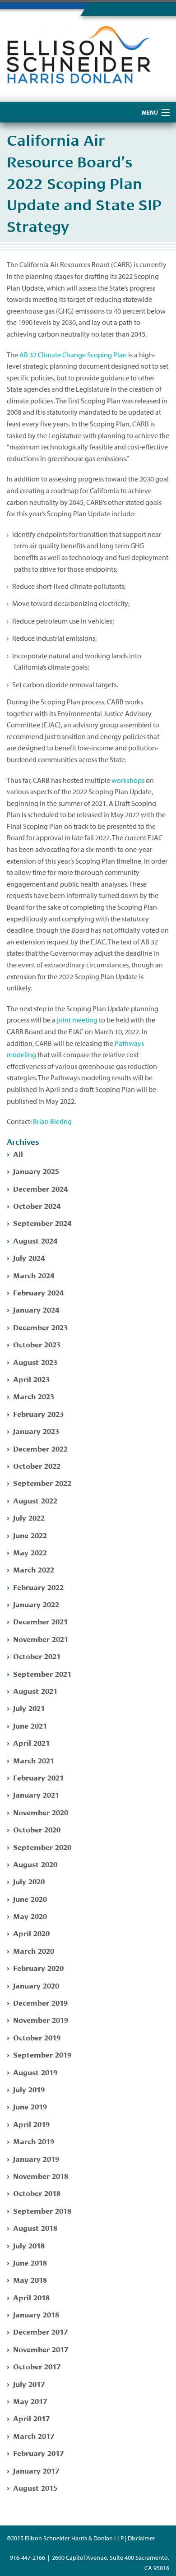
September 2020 (42, 1847)
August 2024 (35, 1240)
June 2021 (30, 1725)
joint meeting (77, 1020)
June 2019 (30, 2106)
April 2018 (31, 2297)
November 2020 (41, 1812)
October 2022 (37, 1465)
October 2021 (37, 1656)
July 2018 (29, 2245)
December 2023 (40, 1327)
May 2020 (30, 1916)
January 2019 (36, 2158)
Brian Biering (52, 1121)
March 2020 (34, 1950)
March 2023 (34, 1396)
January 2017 (36, 2470)
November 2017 (41, 2349)
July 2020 (29, 1881)
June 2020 (30, 1898)
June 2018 (30, 2262)
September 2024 (42, 1223)
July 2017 (29, 2384)
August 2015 (35, 2487)
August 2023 (35, 1362)
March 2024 (34, 1275)
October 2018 (37, 2193)
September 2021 (42, 1673)
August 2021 (35, 1690)
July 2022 (29, 1517)
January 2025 (36, 1171)
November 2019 (41, 2019)
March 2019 (34, 2141)
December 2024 (40, 1188)
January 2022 (36, 1604)
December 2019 (40, 2002)
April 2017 (31, 2418)
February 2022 (38, 1587)
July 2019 (29, 2089)
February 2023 (38, 1413)
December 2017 (40, 2331)
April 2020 (31, 1933)
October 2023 (37, 1344)
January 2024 (36, 1309)
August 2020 (35, 1864)
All (18, 1154)
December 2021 (40, 1621)
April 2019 (31, 2124)
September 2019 (42, 2054)
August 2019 (35, 2072)
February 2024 (38, 1292)
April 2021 (31, 1742)
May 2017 (30, 2401)
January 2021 (36, 1794)
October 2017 (37, 2366)
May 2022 (30, 1552)
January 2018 (36, 2314)
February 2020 (38, 1968)
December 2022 (40, 1448)
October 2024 (37, 1205)
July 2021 (29, 1708)
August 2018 (35, 2227)
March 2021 (34, 1760)
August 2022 (35, 1500)
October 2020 (37, 1829)
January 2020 (36, 1985)
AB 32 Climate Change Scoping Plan (73, 355)
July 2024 (29, 1257)
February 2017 (38, 2453)
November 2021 (41, 1639)
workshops (128, 780)
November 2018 (41, 2176)
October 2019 (37, 2037)
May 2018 (30, 2279)
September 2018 (42, 2210)
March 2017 (34, 2435)
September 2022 (42, 1482)
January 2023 (36, 1431)
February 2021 (38, 1777)
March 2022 (34, 1569)
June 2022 (30, 1535)
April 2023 (31, 1379)
